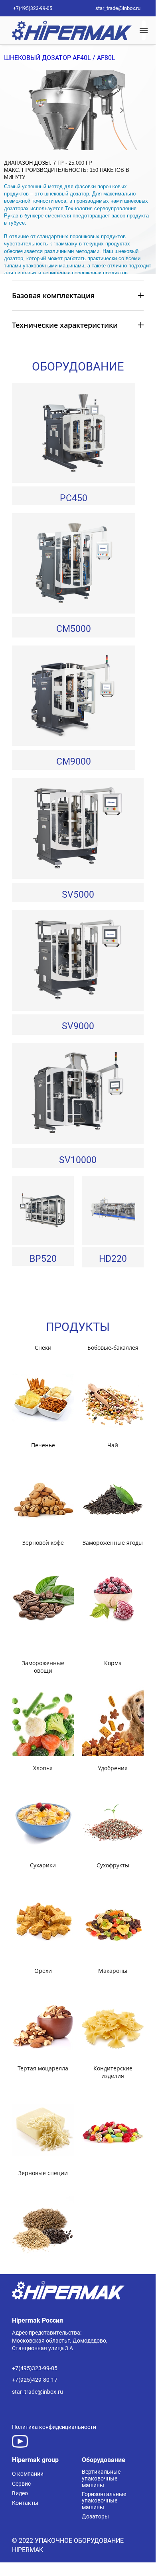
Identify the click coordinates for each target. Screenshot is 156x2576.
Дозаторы (95, 2516)
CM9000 (74, 762)
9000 (84, 1026)
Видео (20, 2493)
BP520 (43, 1259)
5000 (81, 629)
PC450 (74, 498)
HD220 (113, 1259)
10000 (84, 1160)
